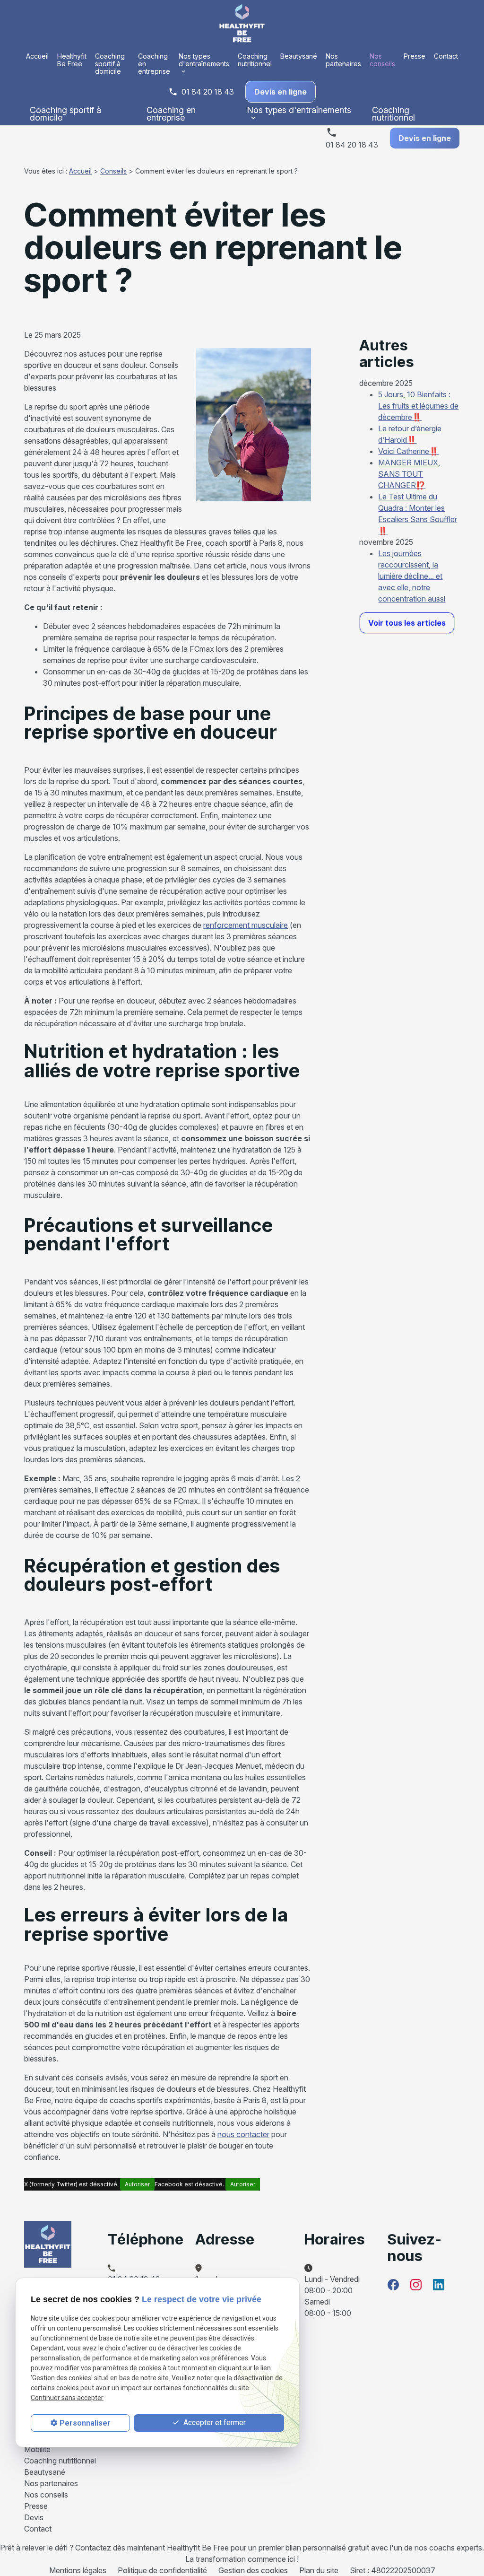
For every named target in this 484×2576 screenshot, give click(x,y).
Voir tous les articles (407, 623)
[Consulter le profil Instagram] (416, 2285)
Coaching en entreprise (154, 64)
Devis (34, 2517)
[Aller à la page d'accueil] (242, 23)
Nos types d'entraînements (204, 60)
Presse (415, 56)
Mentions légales (78, 2570)
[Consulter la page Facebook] (393, 2285)
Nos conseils (382, 60)
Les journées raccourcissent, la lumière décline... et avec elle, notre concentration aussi (412, 576)
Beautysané (299, 56)
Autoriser (137, 2184)
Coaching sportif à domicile (110, 64)
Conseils (113, 171)
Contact (446, 56)
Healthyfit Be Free (72, 60)
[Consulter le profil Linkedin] (439, 2285)
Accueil (37, 56)
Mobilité (37, 2449)
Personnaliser (85, 2423)
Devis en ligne (281, 92)
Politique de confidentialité (162, 2570)
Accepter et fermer (214, 2423)
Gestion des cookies (253, 2570)
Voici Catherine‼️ (408, 451)
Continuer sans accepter (67, 2398)
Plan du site (319, 2570)
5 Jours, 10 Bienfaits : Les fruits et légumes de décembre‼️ (418, 406)
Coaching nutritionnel (255, 60)
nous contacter (243, 2134)
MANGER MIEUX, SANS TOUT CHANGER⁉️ (409, 474)
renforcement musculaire (246, 925)
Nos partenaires (343, 60)
